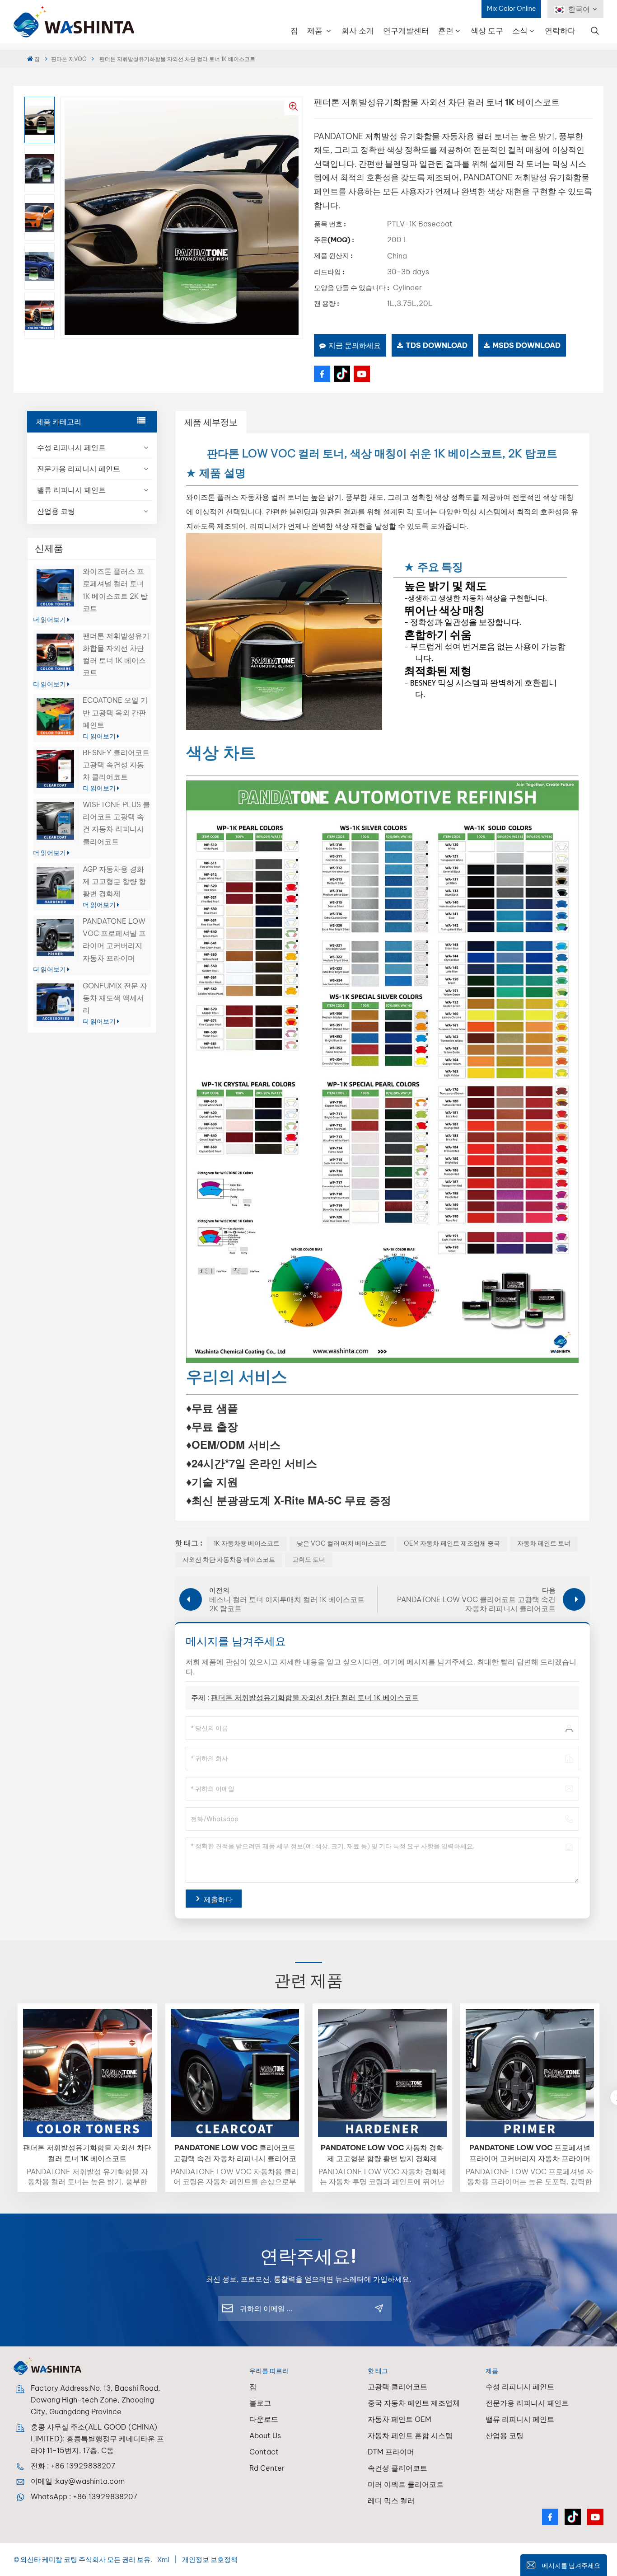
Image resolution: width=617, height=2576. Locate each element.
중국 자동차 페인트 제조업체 (414, 2403)
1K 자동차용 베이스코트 (247, 1543)
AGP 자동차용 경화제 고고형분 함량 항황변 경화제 (114, 881)
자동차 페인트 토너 (544, 1543)
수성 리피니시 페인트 (71, 447)
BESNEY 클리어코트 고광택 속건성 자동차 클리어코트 (116, 765)
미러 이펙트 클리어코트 (406, 2484)
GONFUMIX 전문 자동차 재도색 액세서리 (115, 998)
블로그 (260, 2403)
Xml (163, 2560)
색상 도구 (487, 31)
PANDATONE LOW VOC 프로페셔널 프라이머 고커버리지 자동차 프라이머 (530, 2153)
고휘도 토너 (309, 1560)
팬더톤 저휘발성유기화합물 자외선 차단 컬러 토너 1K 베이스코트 (315, 1697)
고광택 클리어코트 (397, 2387)
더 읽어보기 (50, 620)
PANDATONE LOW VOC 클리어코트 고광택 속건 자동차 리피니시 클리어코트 (235, 2153)
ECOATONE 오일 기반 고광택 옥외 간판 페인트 (115, 712)
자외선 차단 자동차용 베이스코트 (229, 1560)
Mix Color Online (511, 9)
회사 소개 (358, 31)
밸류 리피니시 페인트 (71, 490)
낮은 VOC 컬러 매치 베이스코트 (342, 1543)
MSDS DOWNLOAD (526, 345)
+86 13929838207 (83, 2466)
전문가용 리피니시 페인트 (79, 469)
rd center (267, 2468)
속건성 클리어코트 (397, 2468)
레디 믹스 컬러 (391, 2501)
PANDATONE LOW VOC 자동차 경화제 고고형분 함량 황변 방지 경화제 (382, 2153)
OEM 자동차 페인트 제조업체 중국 (452, 1543)
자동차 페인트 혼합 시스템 (410, 2435)
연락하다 (560, 31)
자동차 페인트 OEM (400, 2419)
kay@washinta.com (90, 2481)
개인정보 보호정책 (210, 2560)
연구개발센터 (406, 31)
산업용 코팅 (56, 511)
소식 (520, 31)
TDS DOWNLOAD (437, 345)
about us (265, 2435)
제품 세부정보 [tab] (211, 422)
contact (264, 2452)
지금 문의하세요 (355, 345)
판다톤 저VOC (69, 59)
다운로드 (264, 2419)
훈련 (446, 31)
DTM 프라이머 (391, 2452)
